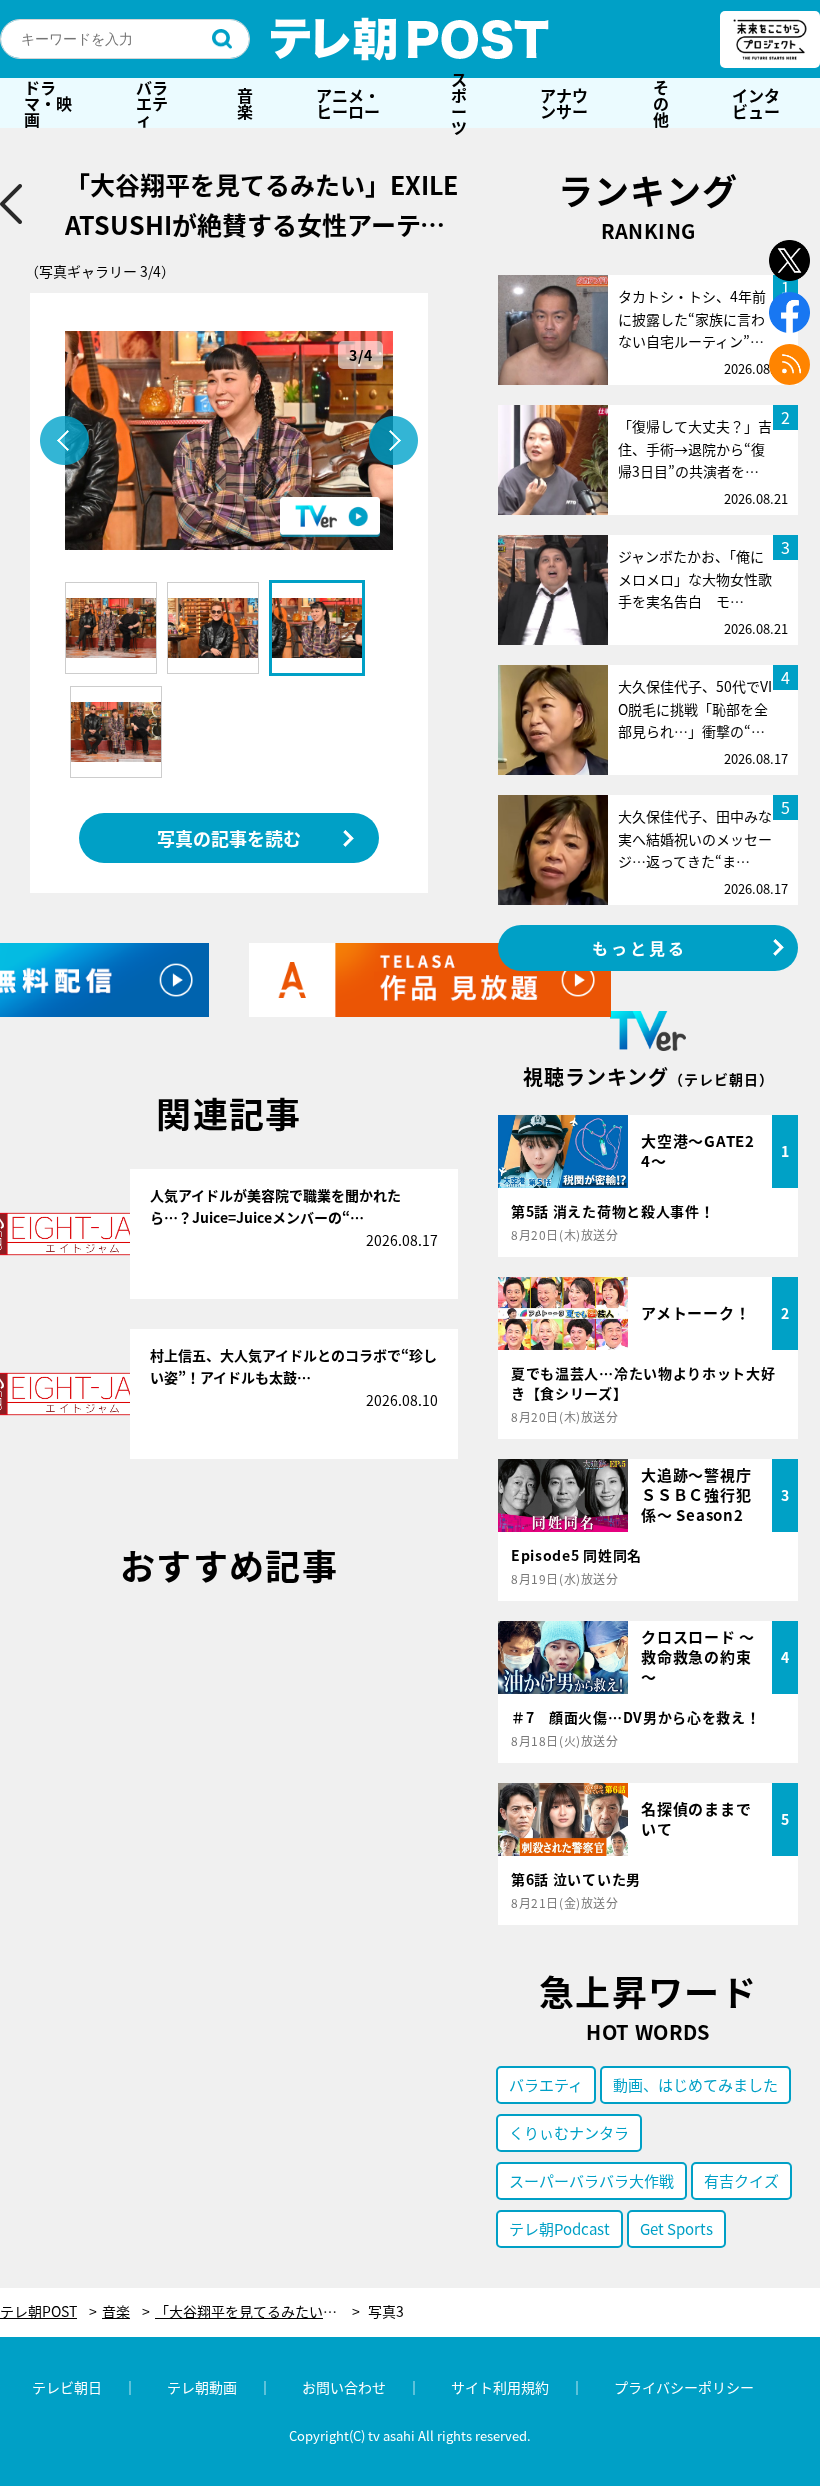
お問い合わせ (344, 2387)
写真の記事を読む (229, 838)
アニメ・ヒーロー (348, 103)
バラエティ (152, 103)
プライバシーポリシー (684, 2387)
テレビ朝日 (67, 2387)
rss (789, 364)
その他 (661, 103)
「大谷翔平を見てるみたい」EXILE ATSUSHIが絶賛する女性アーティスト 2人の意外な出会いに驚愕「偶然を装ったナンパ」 (257, 2311)
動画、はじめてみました (695, 2084)
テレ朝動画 (202, 2387)
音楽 (245, 103)
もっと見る (640, 948)
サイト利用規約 (500, 2387)
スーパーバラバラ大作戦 (591, 2180)
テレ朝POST (410, 39)
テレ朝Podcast (559, 2228)
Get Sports (676, 2228)
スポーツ (459, 103)
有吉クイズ (741, 2180)
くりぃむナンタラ (569, 2132)
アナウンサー (564, 103)
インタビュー (756, 103)
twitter (789, 260)
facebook (789, 312)
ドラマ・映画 (48, 103)
